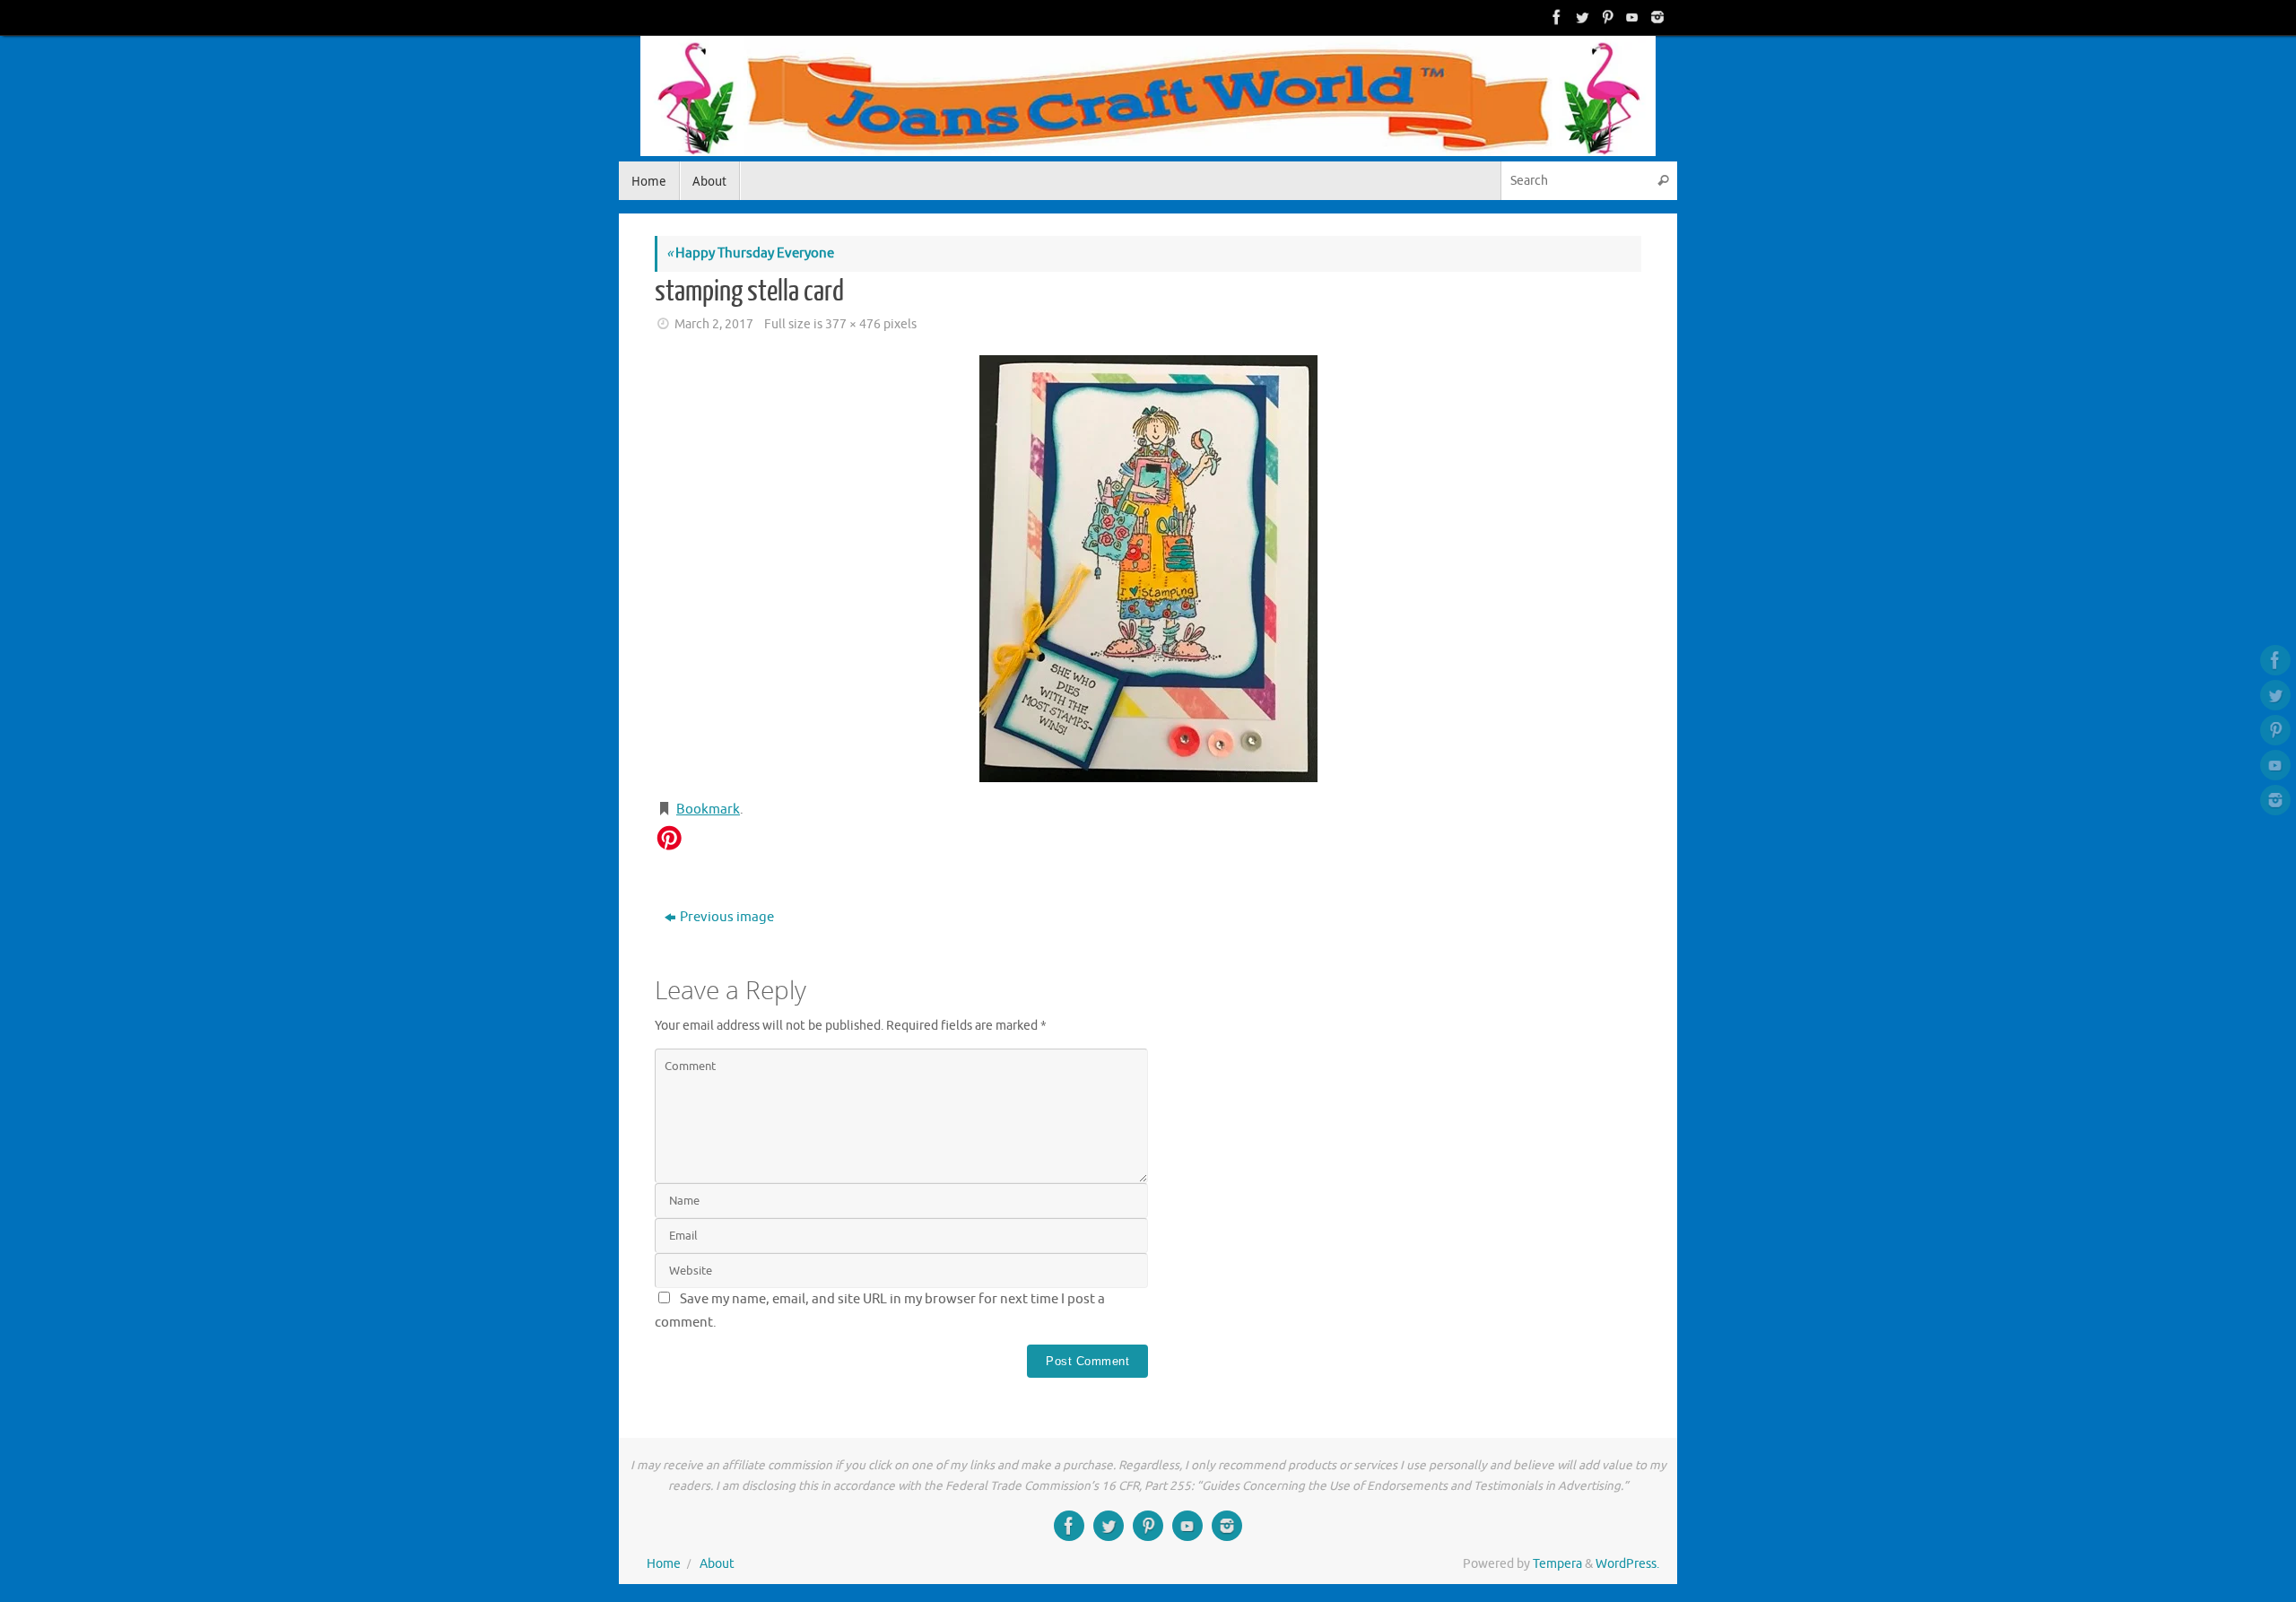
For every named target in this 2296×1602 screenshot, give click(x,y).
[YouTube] (1631, 17)
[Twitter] (1580, 17)
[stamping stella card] (1148, 569)
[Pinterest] (1605, 17)
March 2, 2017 (714, 324)
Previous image (727, 917)
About (717, 1564)
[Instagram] (1656, 17)
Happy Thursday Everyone (750, 253)
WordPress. (1627, 1564)
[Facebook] (1555, 17)
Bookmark (708, 810)
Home (664, 1564)
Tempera (1557, 1564)
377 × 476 (853, 324)
